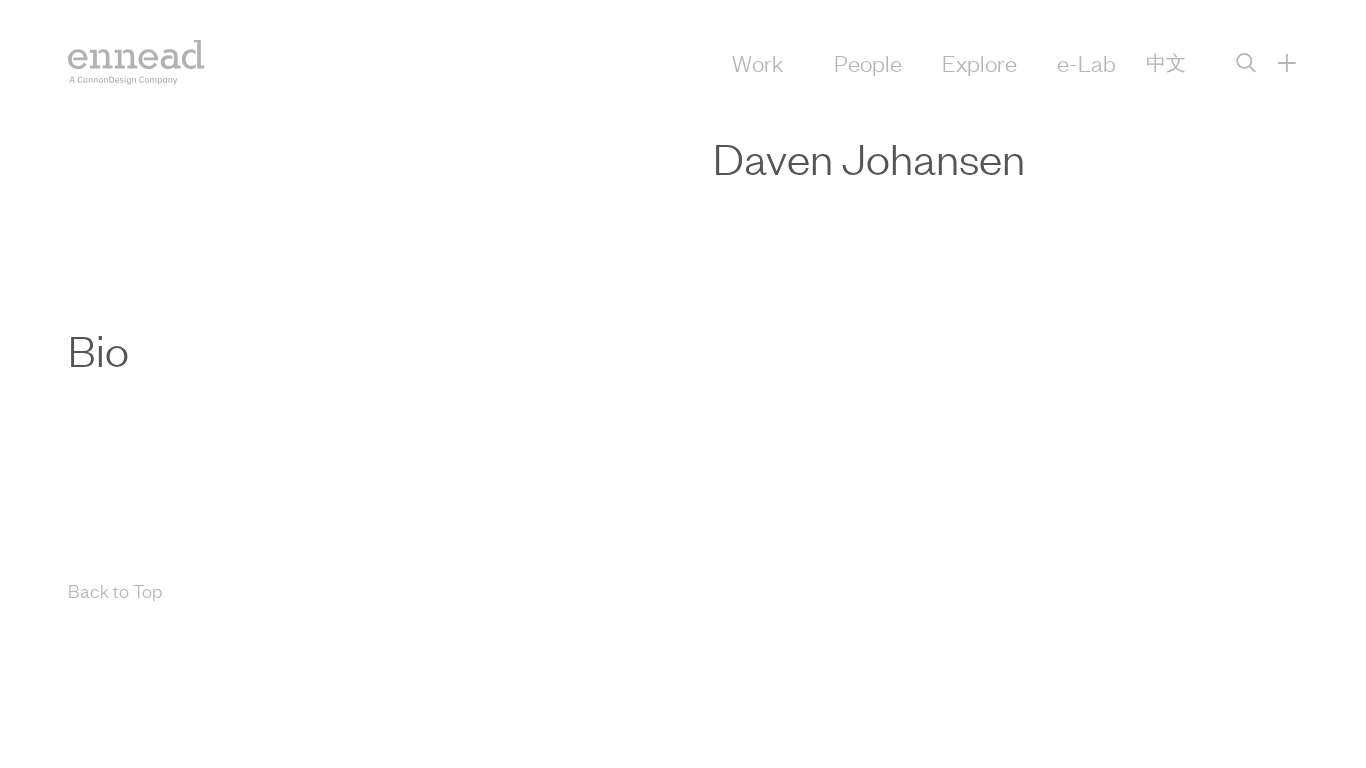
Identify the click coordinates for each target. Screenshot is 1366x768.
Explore (979, 62)
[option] (1166, 62)
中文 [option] (1166, 62)
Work (758, 62)
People (868, 62)
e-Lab (1086, 62)
